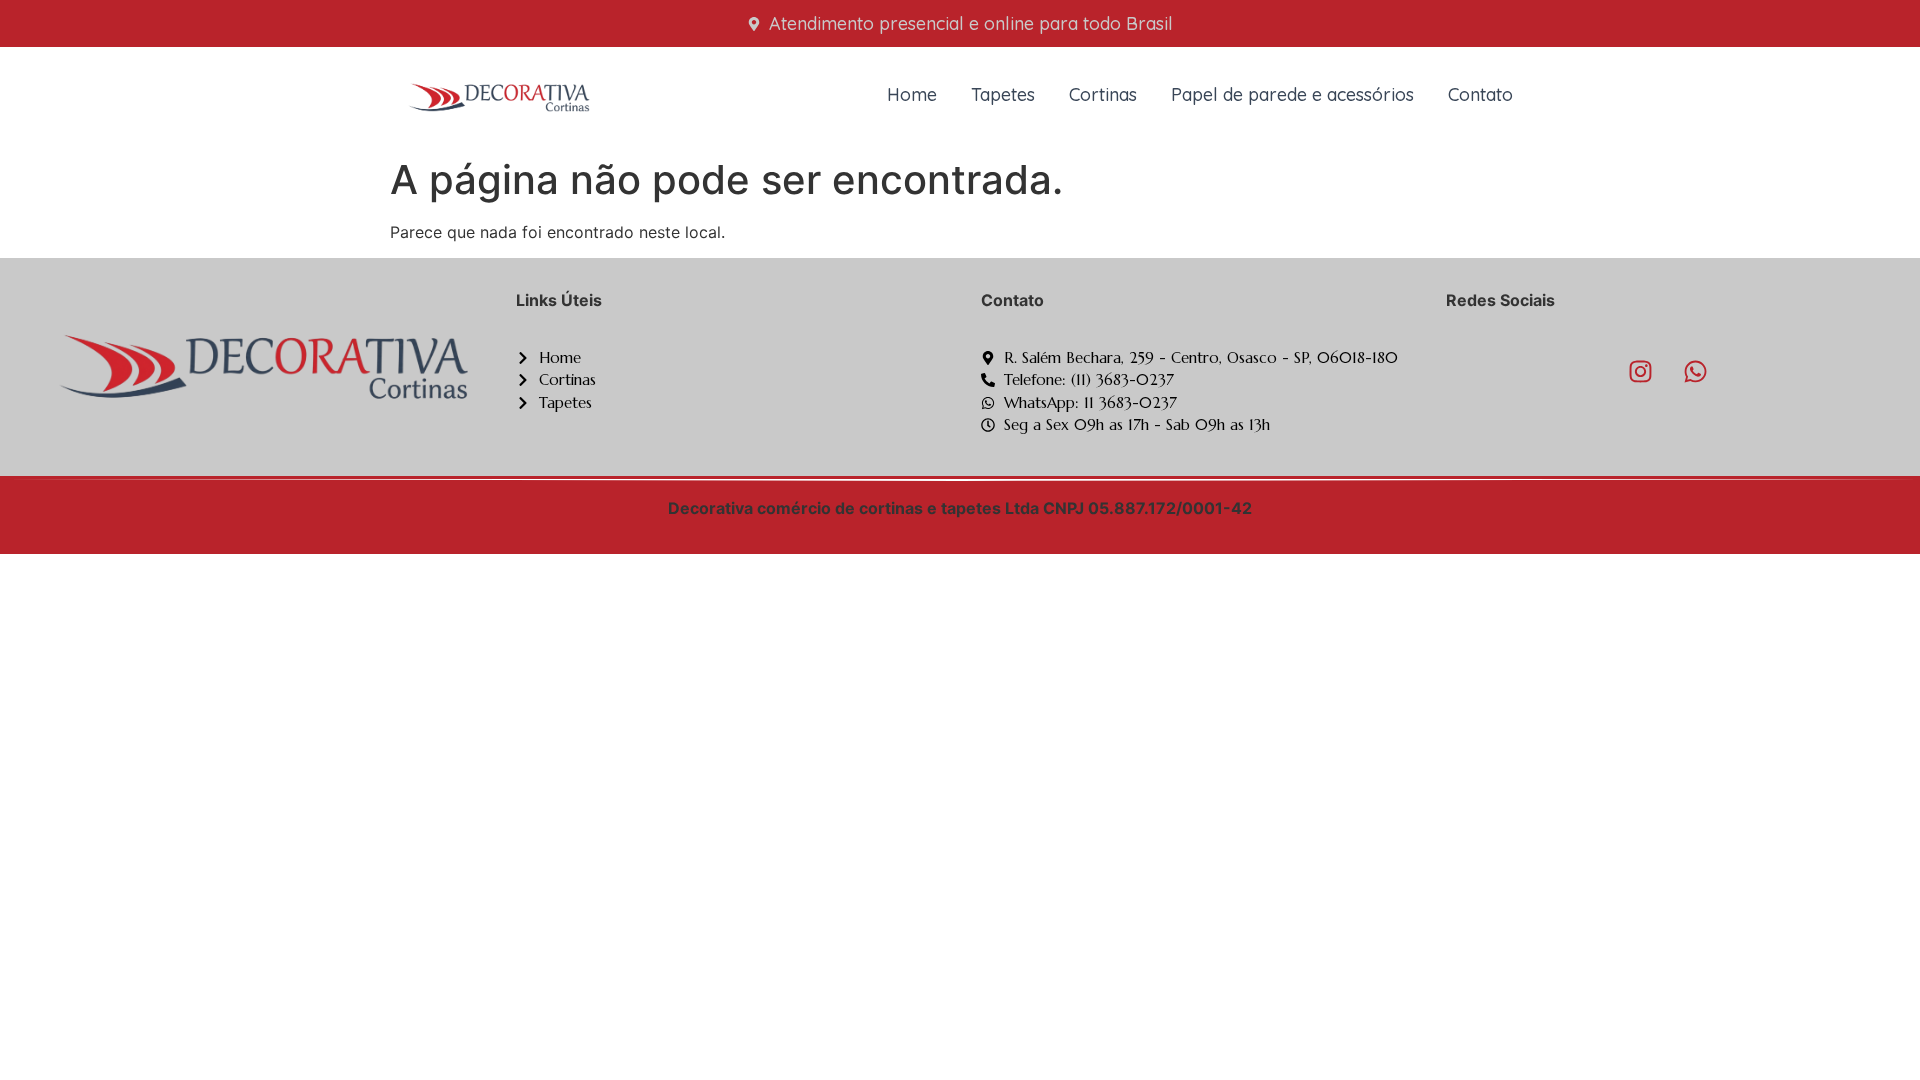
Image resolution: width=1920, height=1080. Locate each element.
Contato (1480, 94)
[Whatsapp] (1696, 372)
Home (912, 94)
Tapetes (1003, 94)
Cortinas (1103, 94)
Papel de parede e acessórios (1292, 94)
